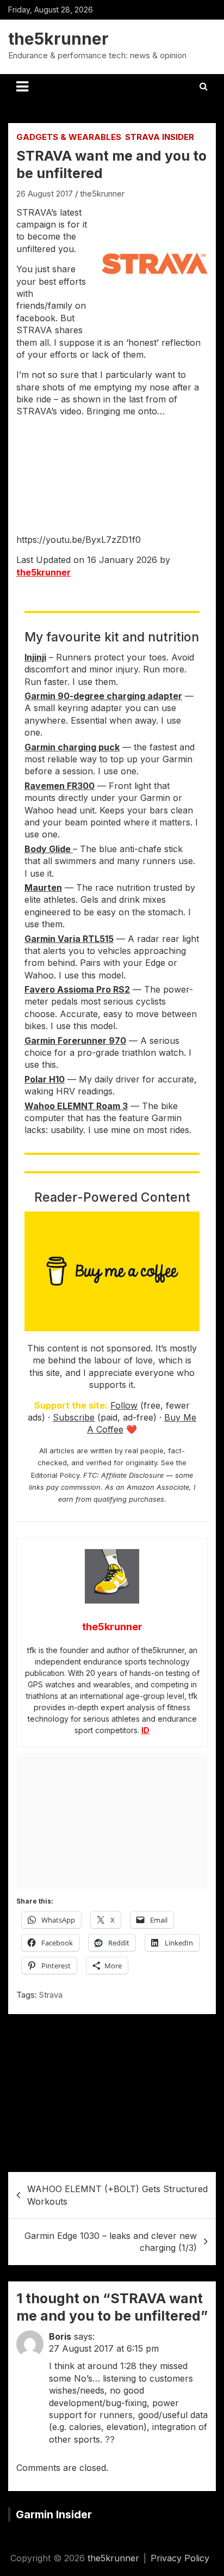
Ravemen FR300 (60, 786)
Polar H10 (45, 1079)
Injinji (35, 657)
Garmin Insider (54, 2514)
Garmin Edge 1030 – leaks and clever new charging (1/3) (111, 2242)
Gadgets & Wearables (69, 137)
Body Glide (49, 849)
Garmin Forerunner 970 (75, 1041)
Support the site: (71, 1405)
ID (145, 1730)
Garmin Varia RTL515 (69, 939)
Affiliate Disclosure (132, 1475)
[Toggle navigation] (22, 87)
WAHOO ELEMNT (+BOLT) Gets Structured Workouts (117, 2195)
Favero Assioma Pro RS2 (77, 989)
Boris (60, 2336)
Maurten (43, 888)
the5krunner (58, 39)
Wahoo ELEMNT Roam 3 (76, 1106)
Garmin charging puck (72, 747)
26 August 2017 (45, 194)
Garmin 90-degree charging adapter (103, 696)
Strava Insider (160, 137)
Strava (51, 1995)
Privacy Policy (180, 2558)
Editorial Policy (55, 1475)
